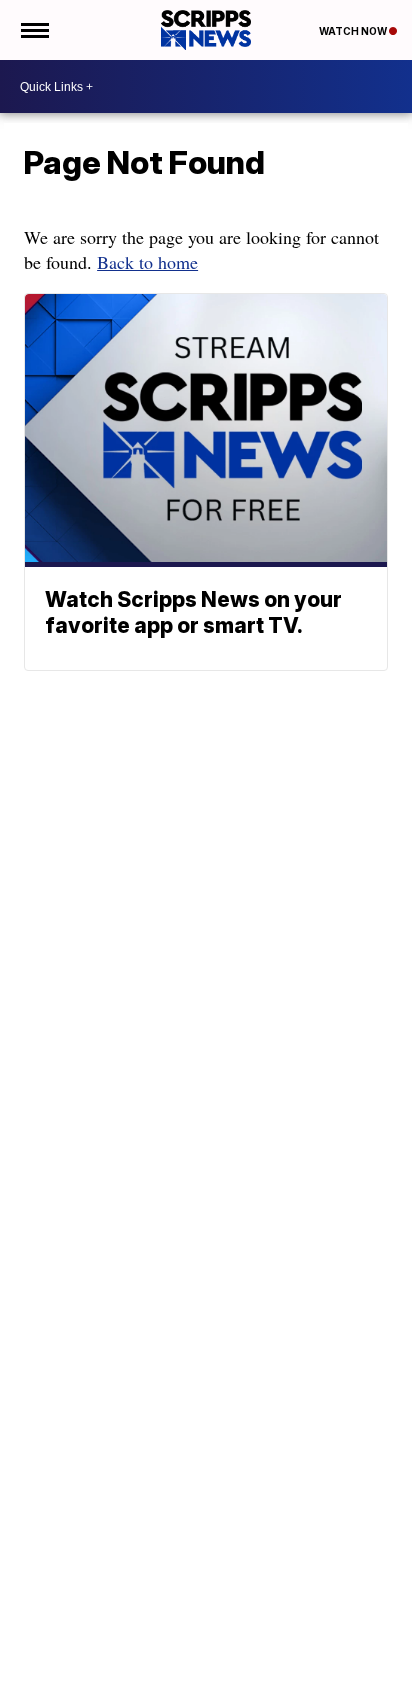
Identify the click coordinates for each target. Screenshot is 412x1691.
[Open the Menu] (33, 30)
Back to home (147, 262)
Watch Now (354, 31)
